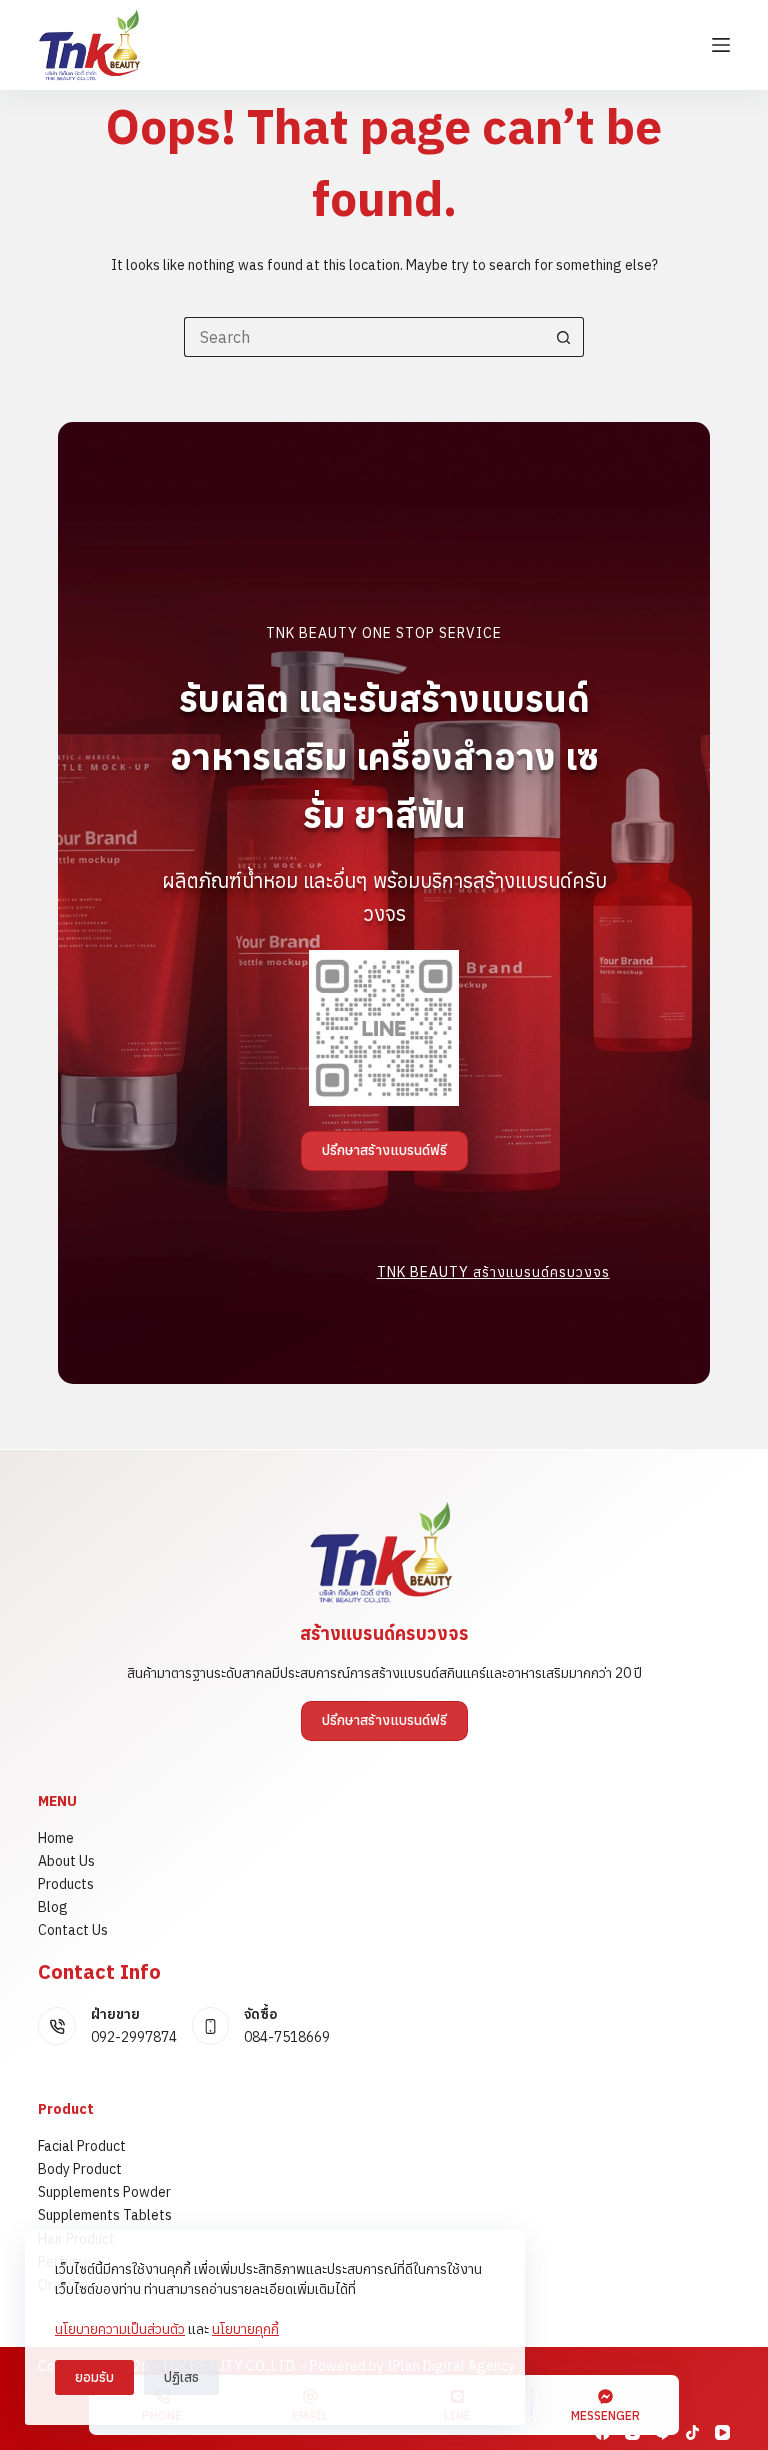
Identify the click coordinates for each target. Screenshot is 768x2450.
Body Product (80, 2169)
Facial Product (82, 2146)
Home (56, 1838)
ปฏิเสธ (181, 2377)
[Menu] (721, 45)
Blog (53, 1907)
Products (66, 1884)
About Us (66, 1861)
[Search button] (564, 337)
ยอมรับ (94, 2377)
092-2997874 (134, 2037)
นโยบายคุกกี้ (245, 2329)
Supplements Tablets (105, 2215)
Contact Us (73, 1930)
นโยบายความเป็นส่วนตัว (120, 2329)
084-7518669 (287, 2037)
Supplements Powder (104, 2192)
